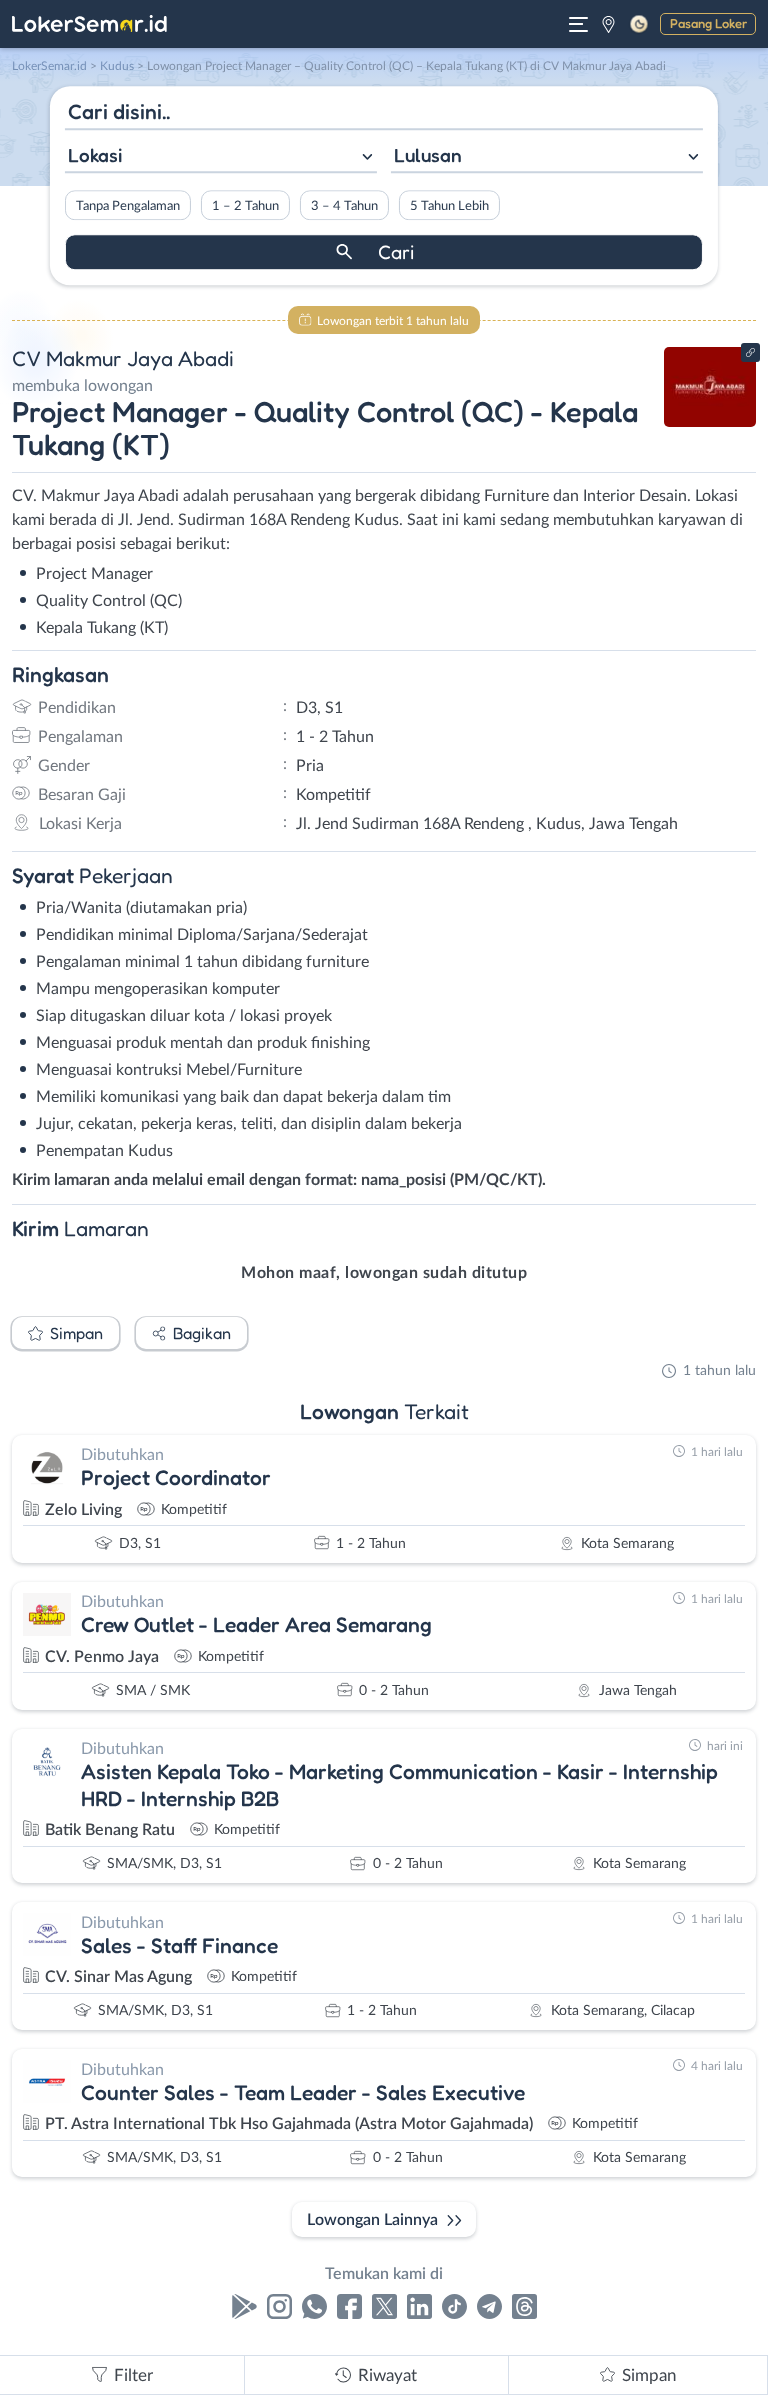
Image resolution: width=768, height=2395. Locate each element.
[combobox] (221, 157)
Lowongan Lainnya (372, 2220)
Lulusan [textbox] (428, 155)
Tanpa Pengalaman (128, 206)
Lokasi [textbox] (95, 155)
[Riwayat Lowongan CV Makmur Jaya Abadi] (710, 422)
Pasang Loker (708, 23)
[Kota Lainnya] (608, 24)
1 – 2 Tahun (245, 206)
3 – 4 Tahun (344, 206)
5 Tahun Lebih (449, 206)
